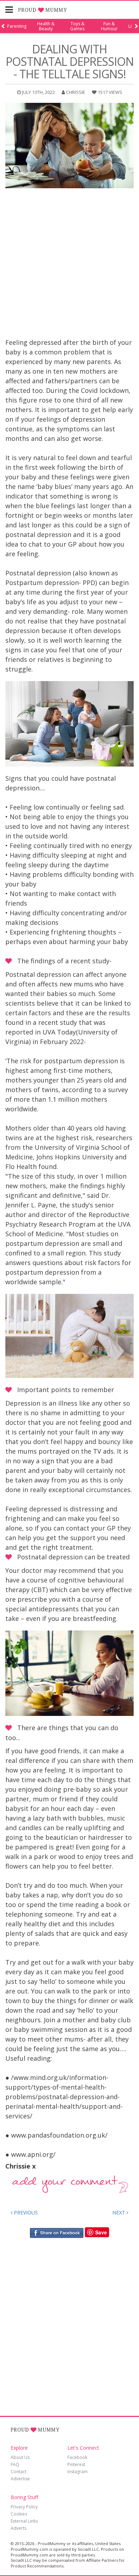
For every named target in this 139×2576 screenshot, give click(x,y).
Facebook (77, 2457)
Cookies (19, 2514)
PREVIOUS (25, 2212)
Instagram (78, 2472)
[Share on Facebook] (56, 2232)
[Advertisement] (69, 265)
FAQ (15, 2464)
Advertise (20, 2479)
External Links (24, 2521)
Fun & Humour (109, 26)
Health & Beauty (46, 26)
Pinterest (76, 2464)
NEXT (119, 2212)
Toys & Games (77, 26)
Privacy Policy (24, 2507)
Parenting (17, 26)
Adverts (19, 2528)
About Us (20, 2457)
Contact (19, 2472)
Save (101, 2232)
